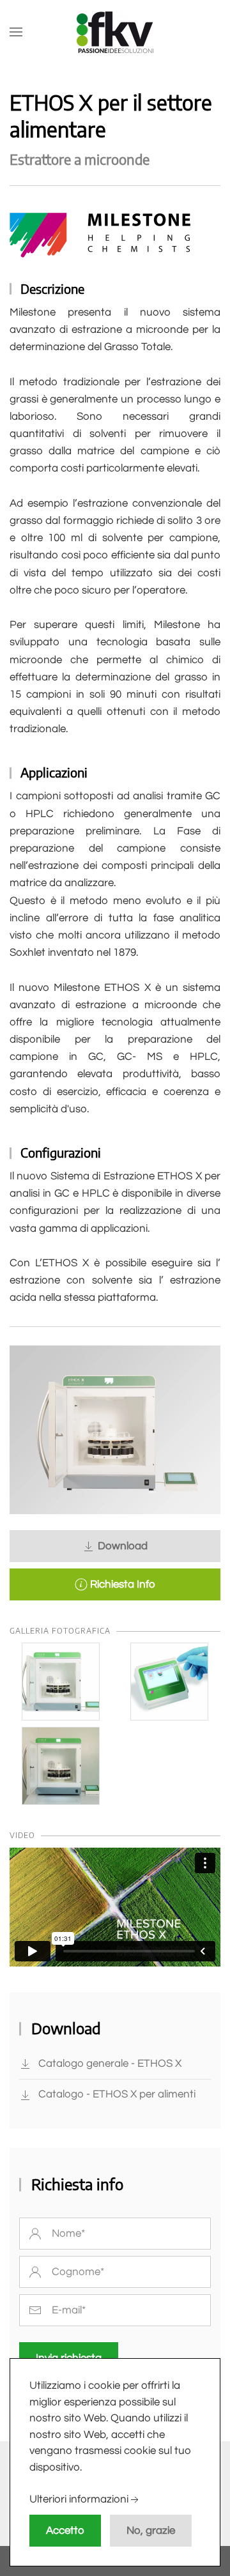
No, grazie (151, 2531)
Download (121, 1546)
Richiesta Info (121, 1584)
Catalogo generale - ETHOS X (110, 2064)
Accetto (65, 2531)
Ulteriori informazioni (79, 2500)
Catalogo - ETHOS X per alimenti (117, 2094)
